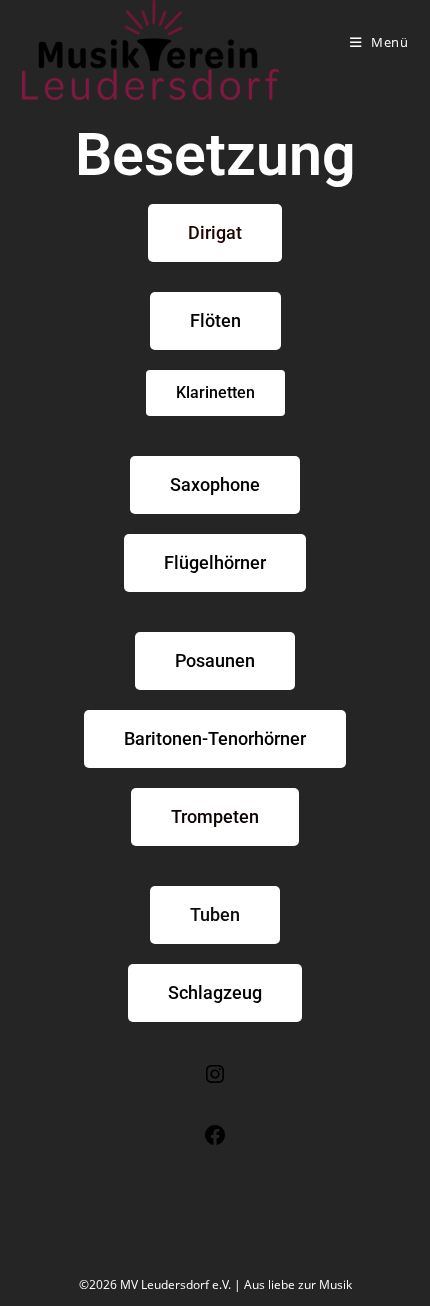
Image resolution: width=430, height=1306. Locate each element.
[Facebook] (215, 1141)
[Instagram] (215, 1080)
